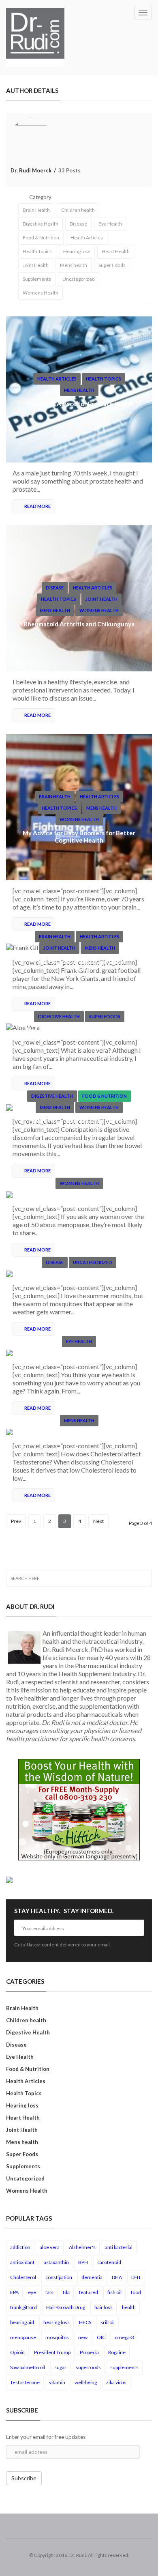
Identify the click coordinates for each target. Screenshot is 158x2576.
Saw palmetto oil (28, 2367)
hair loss (104, 2307)
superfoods (88, 2367)
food (136, 2292)
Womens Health (41, 293)
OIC (101, 2337)
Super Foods (112, 265)
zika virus (116, 2382)
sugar (60, 2367)
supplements (124, 2367)
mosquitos (57, 2337)
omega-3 (124, 2337)
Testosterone (25, 2382)
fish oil (114, 2292)
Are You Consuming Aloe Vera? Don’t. (79, 1030)
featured (89, 2292)
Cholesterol (23, 2277)
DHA (117, 2277)
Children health (78, 210)
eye (32, 2292)
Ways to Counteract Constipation (79, 1121)
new (83, 2337)
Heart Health (116, 251)
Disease (78, 224)
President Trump (52, 2352)
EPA (14, 2292)
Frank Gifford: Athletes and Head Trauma (79, 965)
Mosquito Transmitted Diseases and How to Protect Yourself (79, 1279)
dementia (92, 2277)
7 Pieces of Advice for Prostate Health (79, 404)
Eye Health (110, 224)
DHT (136, 2277)
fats (49, 2292)
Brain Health (36, 210)
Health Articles (87, 238)
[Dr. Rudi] (35, 37)
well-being (86, 2382)
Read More (37, 506)
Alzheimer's (82, 2247)
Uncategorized (79, 279)
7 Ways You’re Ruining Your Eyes (79, 1355)
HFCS (85, 2322)
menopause (23, 2337)
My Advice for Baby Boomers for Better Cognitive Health (79, 836)
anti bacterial (119, 2247)
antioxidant (22, 2262)
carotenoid (109, 2262)
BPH (83, 2262)
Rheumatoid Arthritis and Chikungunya (79, 624)
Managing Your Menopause (79, 1197)
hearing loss (57, 2322)
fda (66, 2292)
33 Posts (69, 170)
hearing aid (22, 2322)
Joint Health (36, 265)
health (129, 2307)
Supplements (37, 279)
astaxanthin (56, 2262)
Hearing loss (77, 251)
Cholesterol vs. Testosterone (79, 1434)
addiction (20, 2247)
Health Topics (37, 251)
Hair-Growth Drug (66, 2307)
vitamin (57, 2382)
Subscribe (24, 2478)
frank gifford (23, 2307)
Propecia (89, 2352)
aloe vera (50, 2247)
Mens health (74, 265)
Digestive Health (41, 224)
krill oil (108, 2322)
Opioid (17, 2352)
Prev (16, 1521)
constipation (59, 2277)
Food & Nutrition (41, 238)
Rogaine (117, 2352)
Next (98, 1521)
